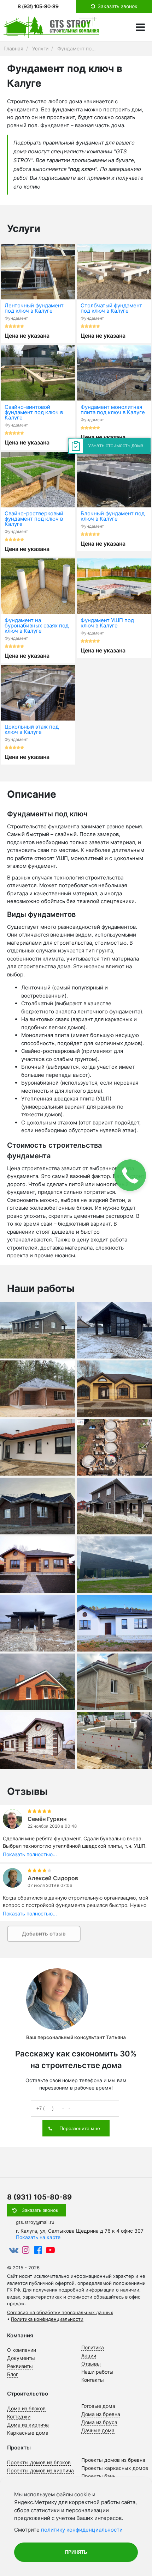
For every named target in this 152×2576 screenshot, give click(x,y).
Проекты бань (98, 2476)
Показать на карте (38, 2237)
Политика (93, 2347)
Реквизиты (20, 2366)
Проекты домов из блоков (39, 2462)
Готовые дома (98, 2406)
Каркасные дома (28, 2433)
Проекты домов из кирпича (40, 2470)
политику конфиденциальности (82, 2530)
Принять (76, 2552)
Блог (13, 2374)
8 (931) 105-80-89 (38, 6)
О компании (22, 2350)
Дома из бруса (99, 2422)
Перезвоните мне (80, 2128)
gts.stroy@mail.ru (35, 2222)
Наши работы (97, 2372)
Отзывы (91, 2364)
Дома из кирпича (28, 2425)
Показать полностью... (30, 1854)
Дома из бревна (101, 2414)
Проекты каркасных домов (115, 2468)
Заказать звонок (40, 2210)
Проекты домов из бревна (113, 2460)
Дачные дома (98, 2430)
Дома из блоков (26, 2408)
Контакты (93, 2380)
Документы (21, 2358)
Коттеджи (19, 2416)
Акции (89, 2356)
